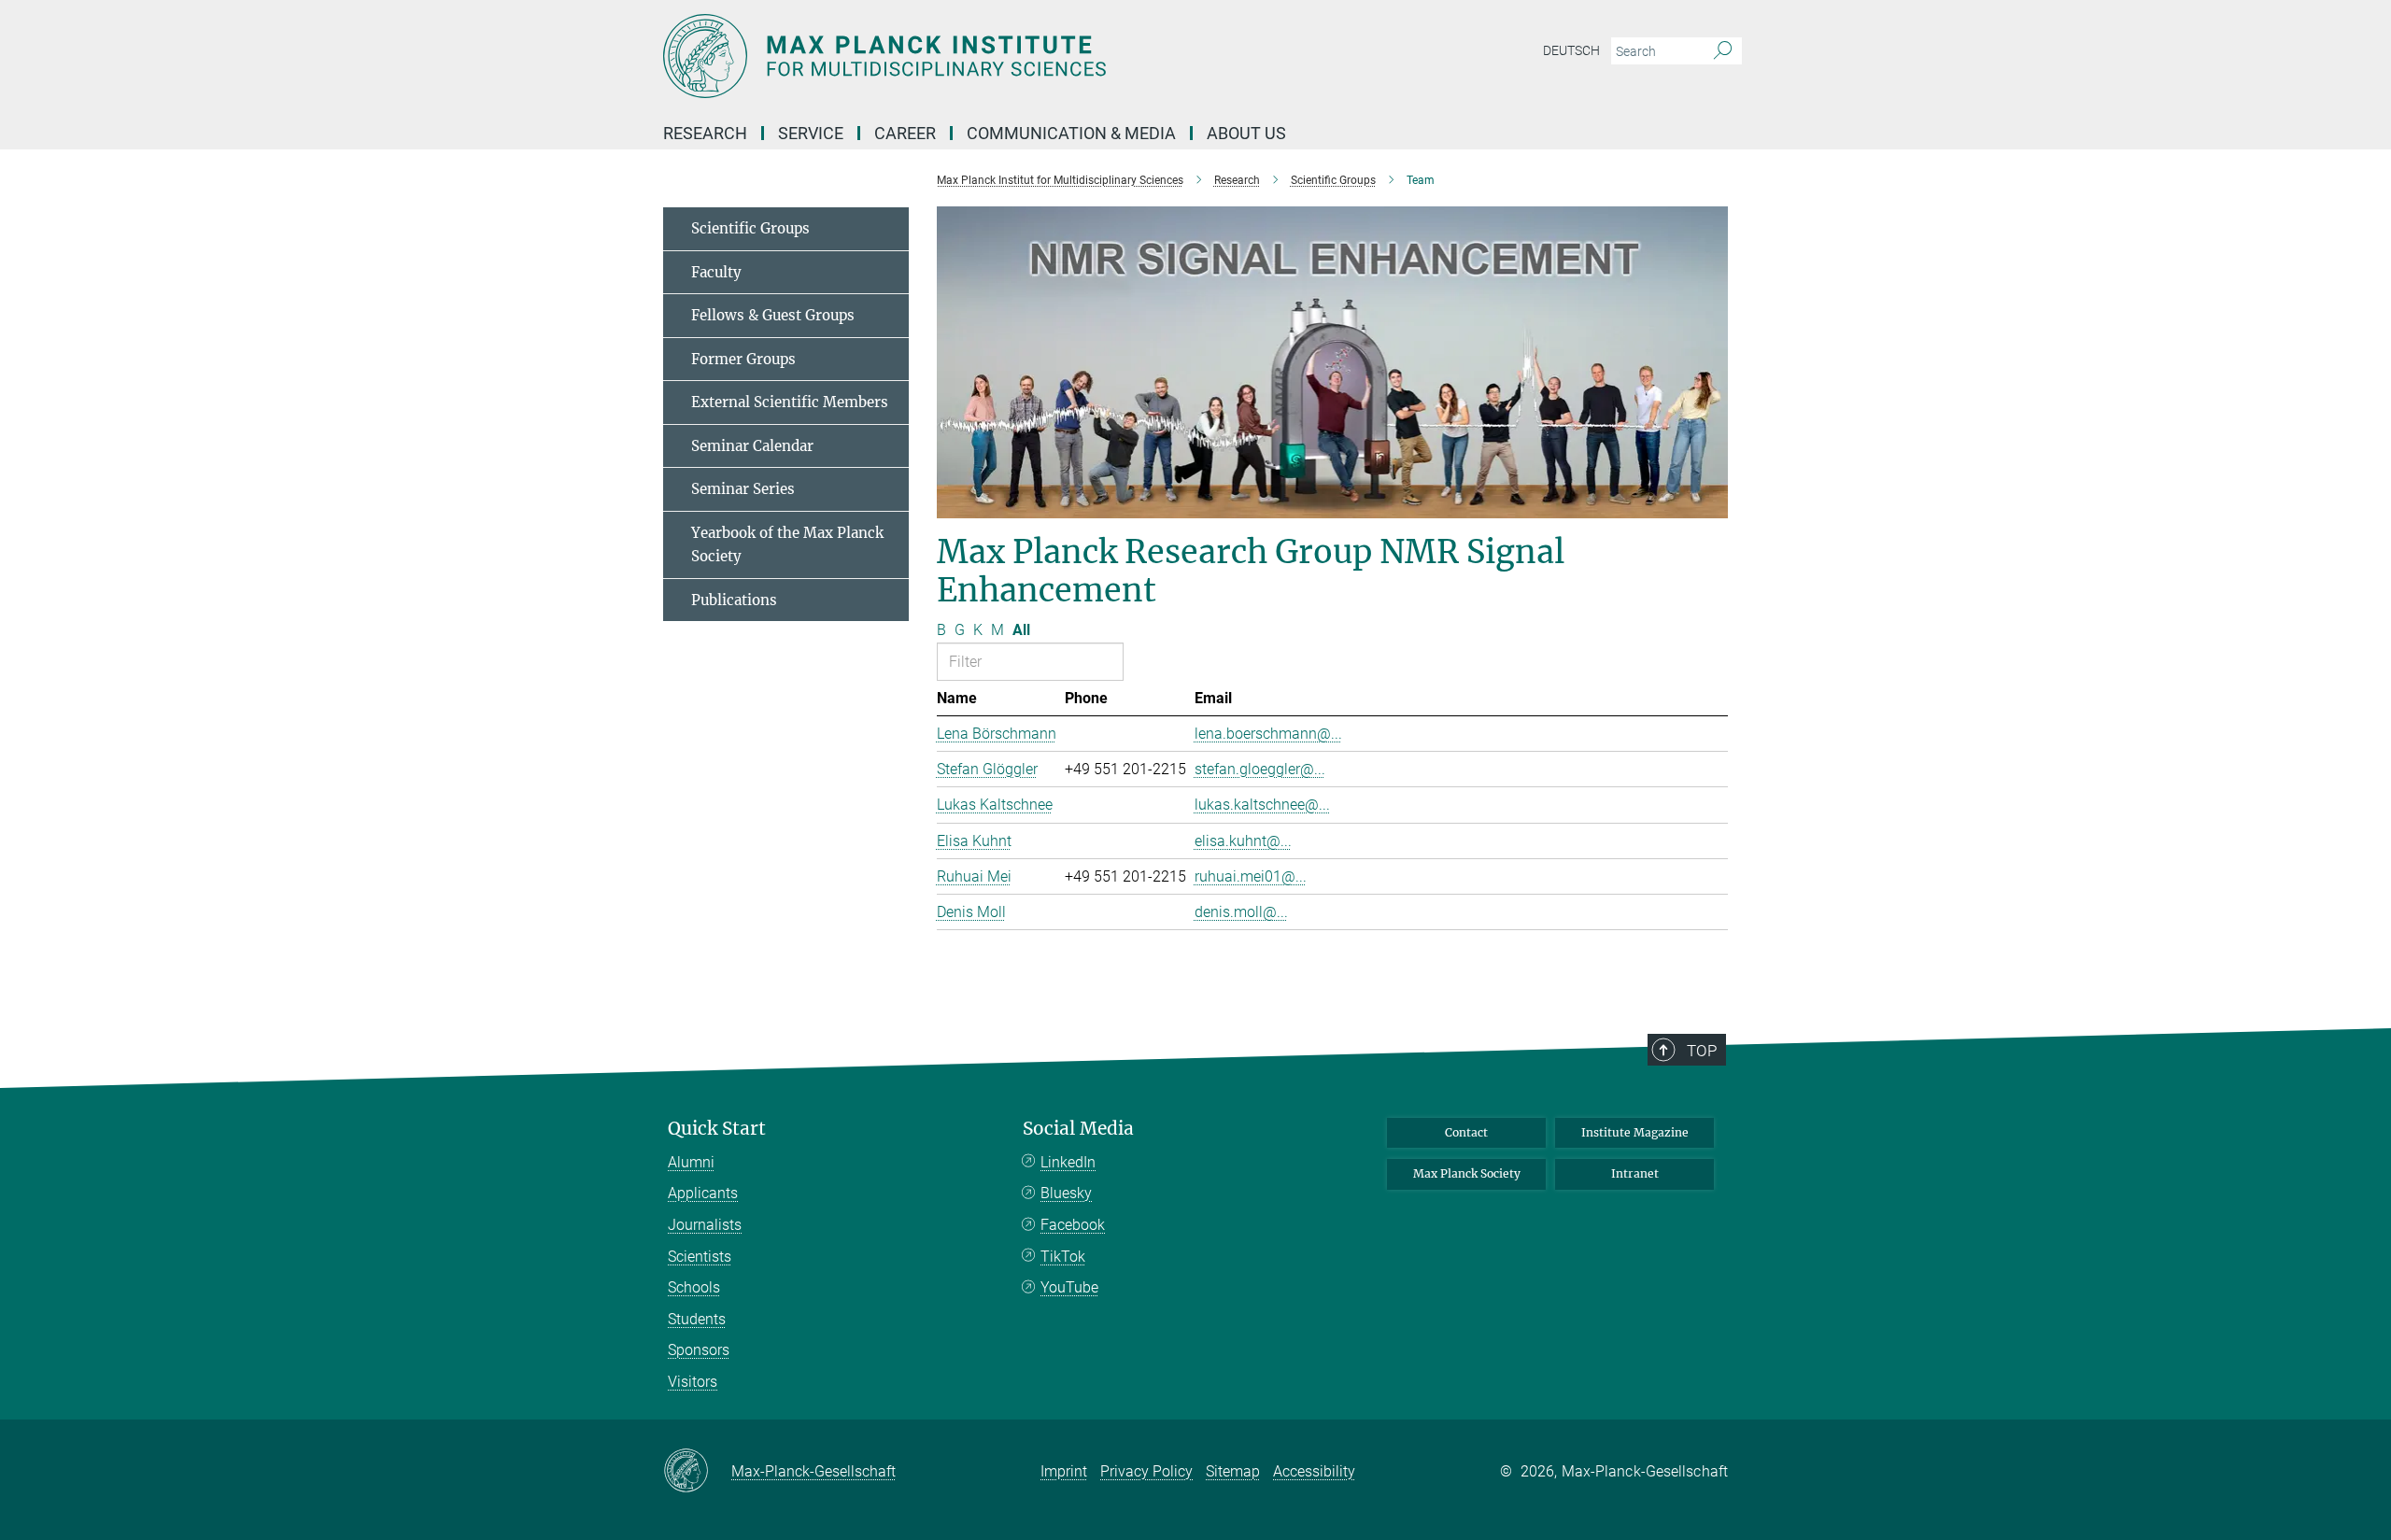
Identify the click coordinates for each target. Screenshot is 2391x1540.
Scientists (700, 1257)
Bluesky (1066, 1193)
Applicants (703, 1193)
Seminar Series (743, 489)
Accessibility (1314, 1471)
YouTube (1069, 1287)
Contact (1466, 1132)
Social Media (1078, 1129)
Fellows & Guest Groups (773, 315)
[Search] (1723, 51)
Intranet (1635, 1173)
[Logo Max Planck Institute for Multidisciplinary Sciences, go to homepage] (1013, 56)
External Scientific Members (790, 402)
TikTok (1063, 1257)
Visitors (693, 1382)
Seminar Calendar (752, 446)
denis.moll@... (1241, 912)
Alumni (691, 1162)
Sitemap (1233, 1471)
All (1021, 630)
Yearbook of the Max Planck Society (787, 545)
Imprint (1064, 1471)
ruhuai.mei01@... (1251, 876)
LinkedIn (1068, 1162)
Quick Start (717, 1129)
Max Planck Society (1467, 1173)
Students (697, 1319)
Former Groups (743, 359)
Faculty (716, 272)
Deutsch (1571, 50)
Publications (734, 600)
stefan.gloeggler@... (1260, 769)
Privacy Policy (1146, 1471)
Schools (694, 1287)
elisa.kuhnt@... (1243, 841)
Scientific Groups (750, 228)
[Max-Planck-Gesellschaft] (697, 1472)
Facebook (1073, 1225)
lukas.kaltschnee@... (1262, 805)
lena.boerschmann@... (1268, 734)
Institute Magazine (1635, 1132)
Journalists (705, 1225)
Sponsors (699, 1350)
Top (1702, 1051)
